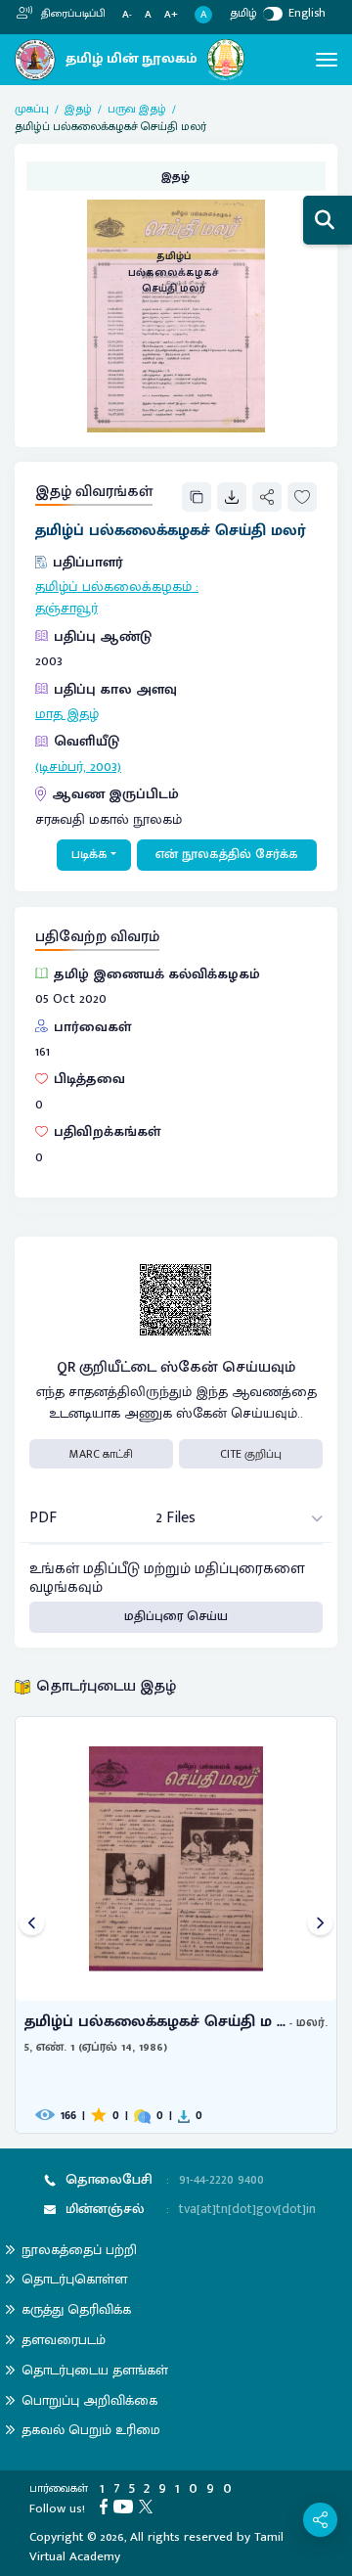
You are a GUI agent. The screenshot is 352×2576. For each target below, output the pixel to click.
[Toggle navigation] (327, 60)
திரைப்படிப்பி (72, 14)
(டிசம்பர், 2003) (78, 767)
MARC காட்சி (101, 1454)
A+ (171, 15)
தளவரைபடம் (64, 2340)
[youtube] (126, 2506)
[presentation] (32, 1925)
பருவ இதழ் (137, 109)
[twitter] (149, 2506)
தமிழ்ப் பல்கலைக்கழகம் (113, 587)
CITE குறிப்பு (251, 1454)
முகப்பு (32, 109)
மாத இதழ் (67, 714)
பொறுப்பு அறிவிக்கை (89, 2400)
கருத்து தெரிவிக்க (76, 2309)
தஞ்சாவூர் (66, 609)
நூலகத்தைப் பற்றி (79, 2250)
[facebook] (107, 2506)
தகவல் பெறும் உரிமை (91, 2430)
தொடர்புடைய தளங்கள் (95, 2370)
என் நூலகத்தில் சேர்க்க (227, 854)
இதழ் (78, 109)
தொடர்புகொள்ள (74, 2279)
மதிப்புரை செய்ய (176, 1616)
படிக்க (89, 854)
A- (127, 15)
